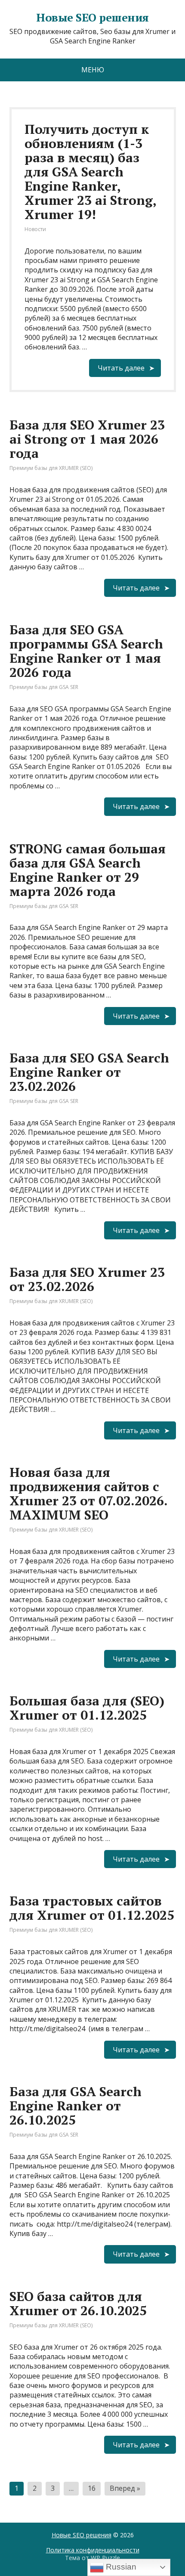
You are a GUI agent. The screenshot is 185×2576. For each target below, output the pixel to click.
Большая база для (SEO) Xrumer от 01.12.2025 (87, 1708)
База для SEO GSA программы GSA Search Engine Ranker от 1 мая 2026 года (86, 651)
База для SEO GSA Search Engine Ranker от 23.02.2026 (89, 1072)
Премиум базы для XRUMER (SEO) (51, 468)
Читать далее (121, 368)
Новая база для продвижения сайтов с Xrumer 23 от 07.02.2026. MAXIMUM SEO (88, 1493)
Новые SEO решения (82, 2535)
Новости (35, 229)
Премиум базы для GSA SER (44, 687)
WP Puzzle (105, 2558)
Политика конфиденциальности (93, 2550)
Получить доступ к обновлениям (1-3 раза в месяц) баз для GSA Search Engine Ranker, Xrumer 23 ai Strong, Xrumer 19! (90, 172)
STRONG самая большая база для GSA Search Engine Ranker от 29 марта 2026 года (88, 870)
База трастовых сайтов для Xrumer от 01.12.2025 (92, 1908)
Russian (120, 2567)
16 (92, 2488)
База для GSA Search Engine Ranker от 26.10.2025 (76, 2106)
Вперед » (125, 2488)
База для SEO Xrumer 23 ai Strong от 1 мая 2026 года (87, 439)
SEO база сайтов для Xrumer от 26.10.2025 (78, 2303)
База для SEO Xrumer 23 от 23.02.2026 (87, 1279)
